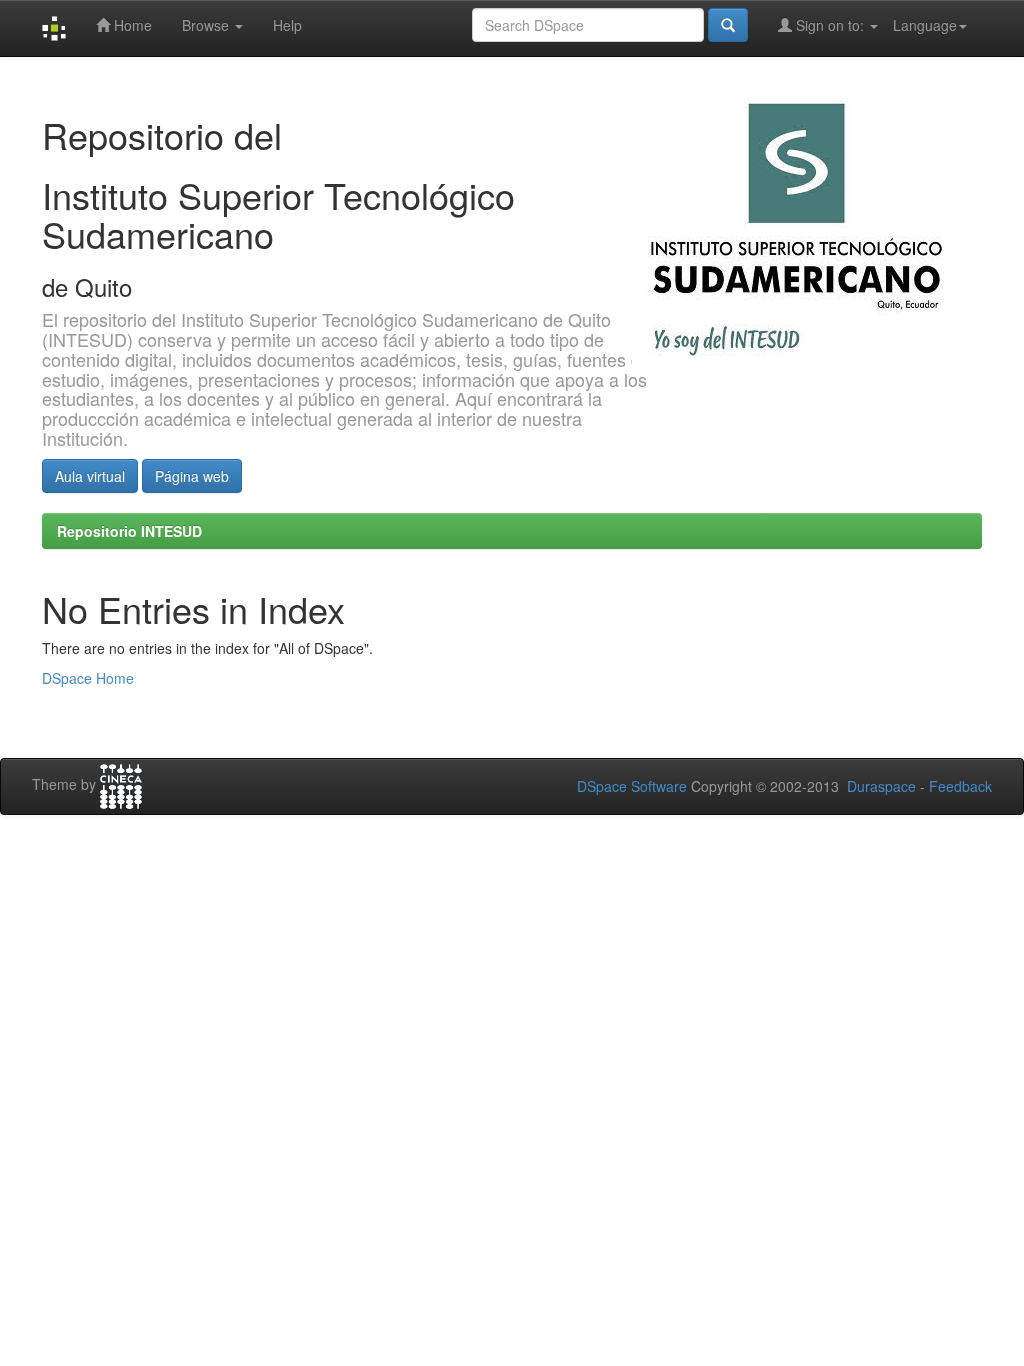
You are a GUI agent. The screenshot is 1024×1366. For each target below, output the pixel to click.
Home (131, 25)
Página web (192, 476)
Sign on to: (830, 25)
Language (925, 25)
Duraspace (881, 786)
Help (287, 25)
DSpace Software (632, 786)
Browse (207, 25)
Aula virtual (90, 476)
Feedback (960, 786)
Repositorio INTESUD (129, 531)
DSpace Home (88, 678)
